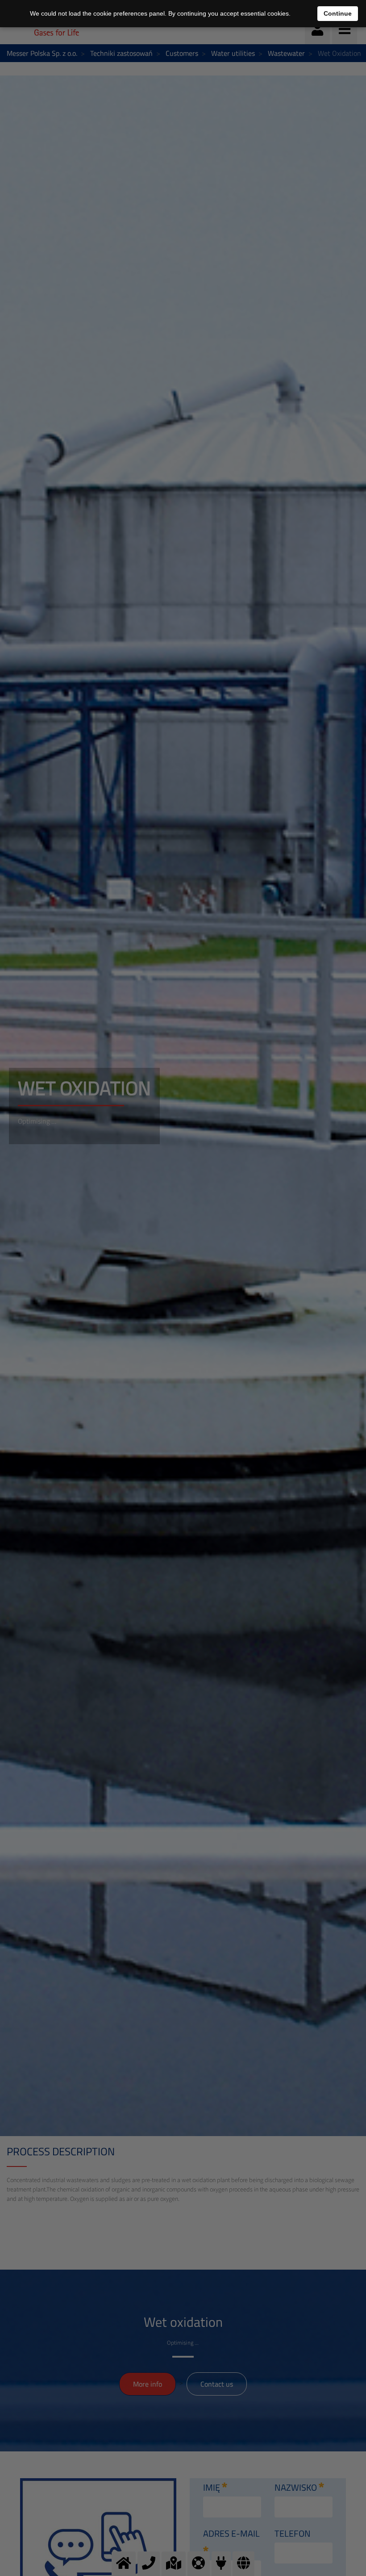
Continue (338, 13)
